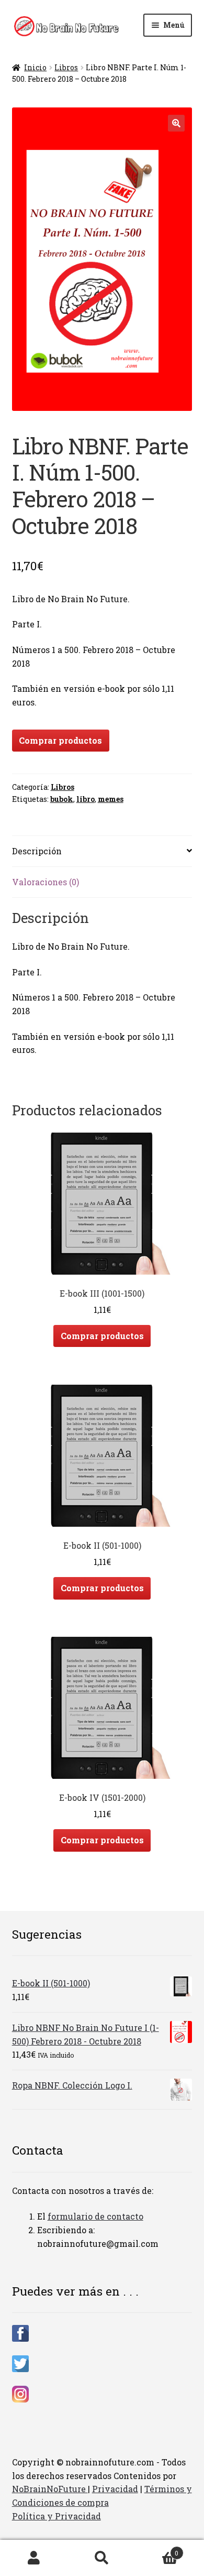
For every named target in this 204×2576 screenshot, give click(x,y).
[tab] (102, 851)
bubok (62, 799)
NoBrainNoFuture (50, 2489)
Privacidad (115, 2489)
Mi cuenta (34, 2558)
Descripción (37, 851)
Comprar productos (60, 740)
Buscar (102, 2558)
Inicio (35, 67)
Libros (66, 67)
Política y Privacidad (56, 2516)
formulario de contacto (95, 2216)
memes (111, 799)
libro (86, 799)
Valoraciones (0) (46, 882)
